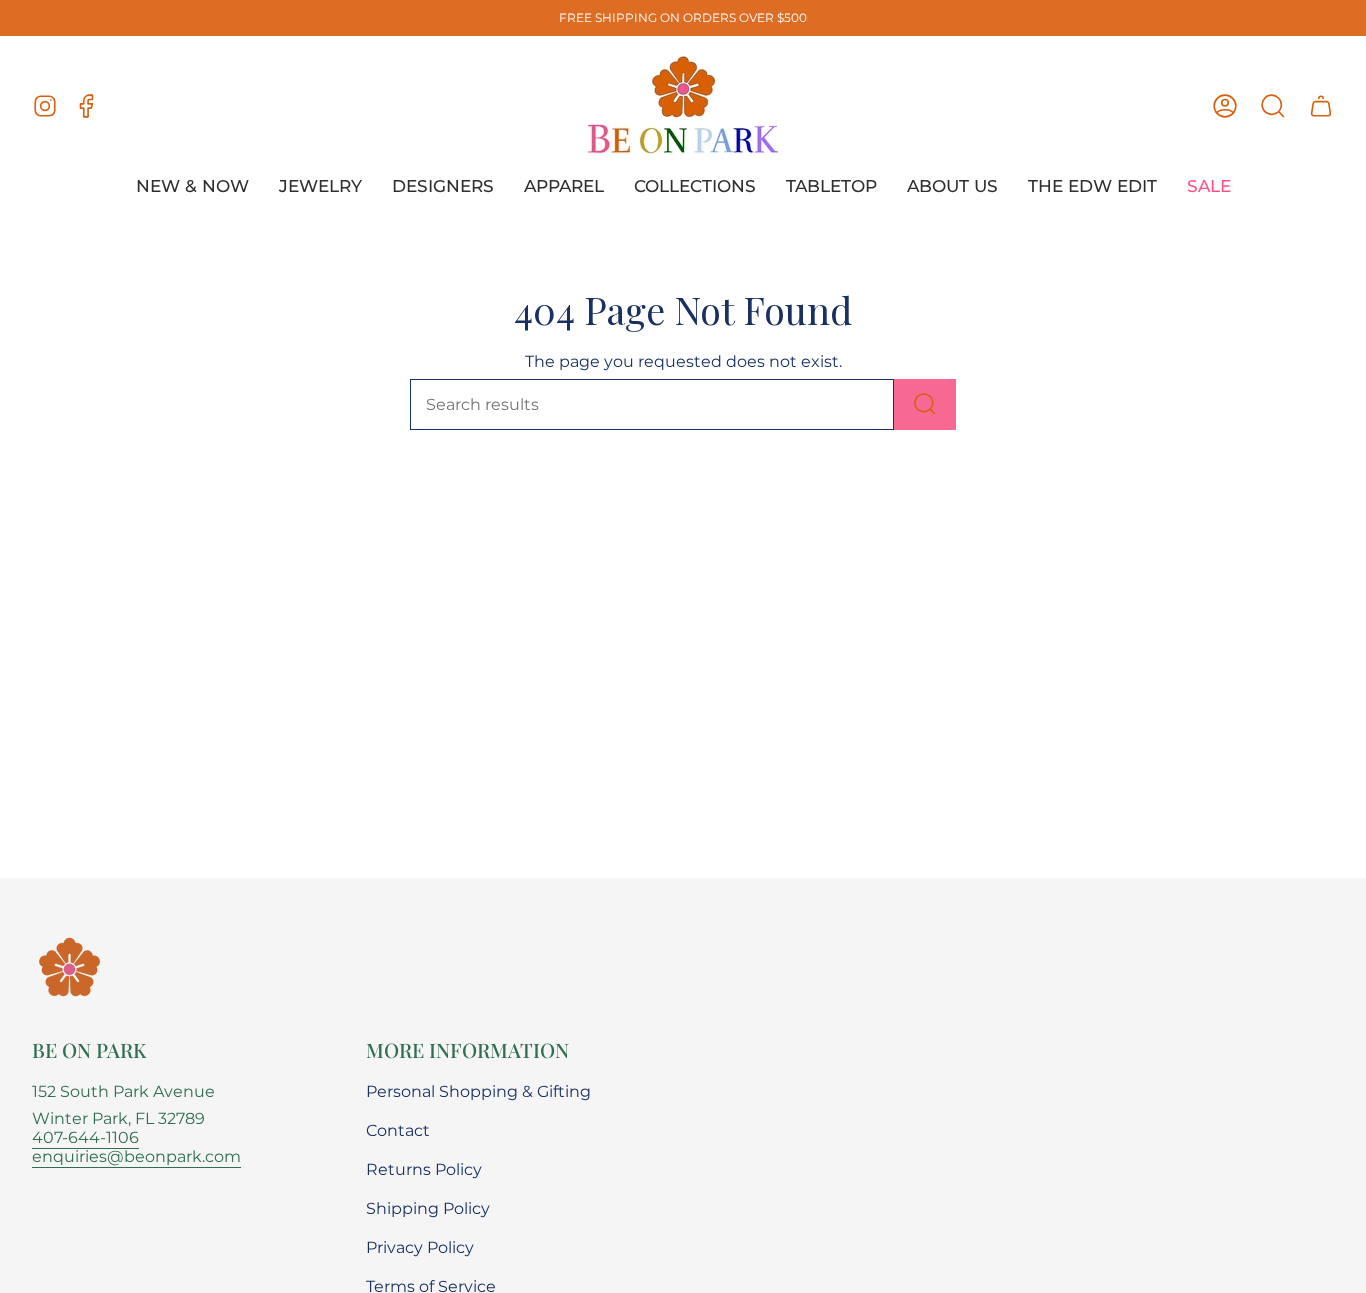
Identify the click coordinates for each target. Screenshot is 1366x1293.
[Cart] (1321, 106)
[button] (1273, 106)
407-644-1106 (85, 1137)
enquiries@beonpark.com (136, 1156)
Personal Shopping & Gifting (478, 1091)
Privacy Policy (420, 1247)
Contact (398, 1130)
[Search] (925, 404)
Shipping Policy (428, 1208)
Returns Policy (424, 1169)
